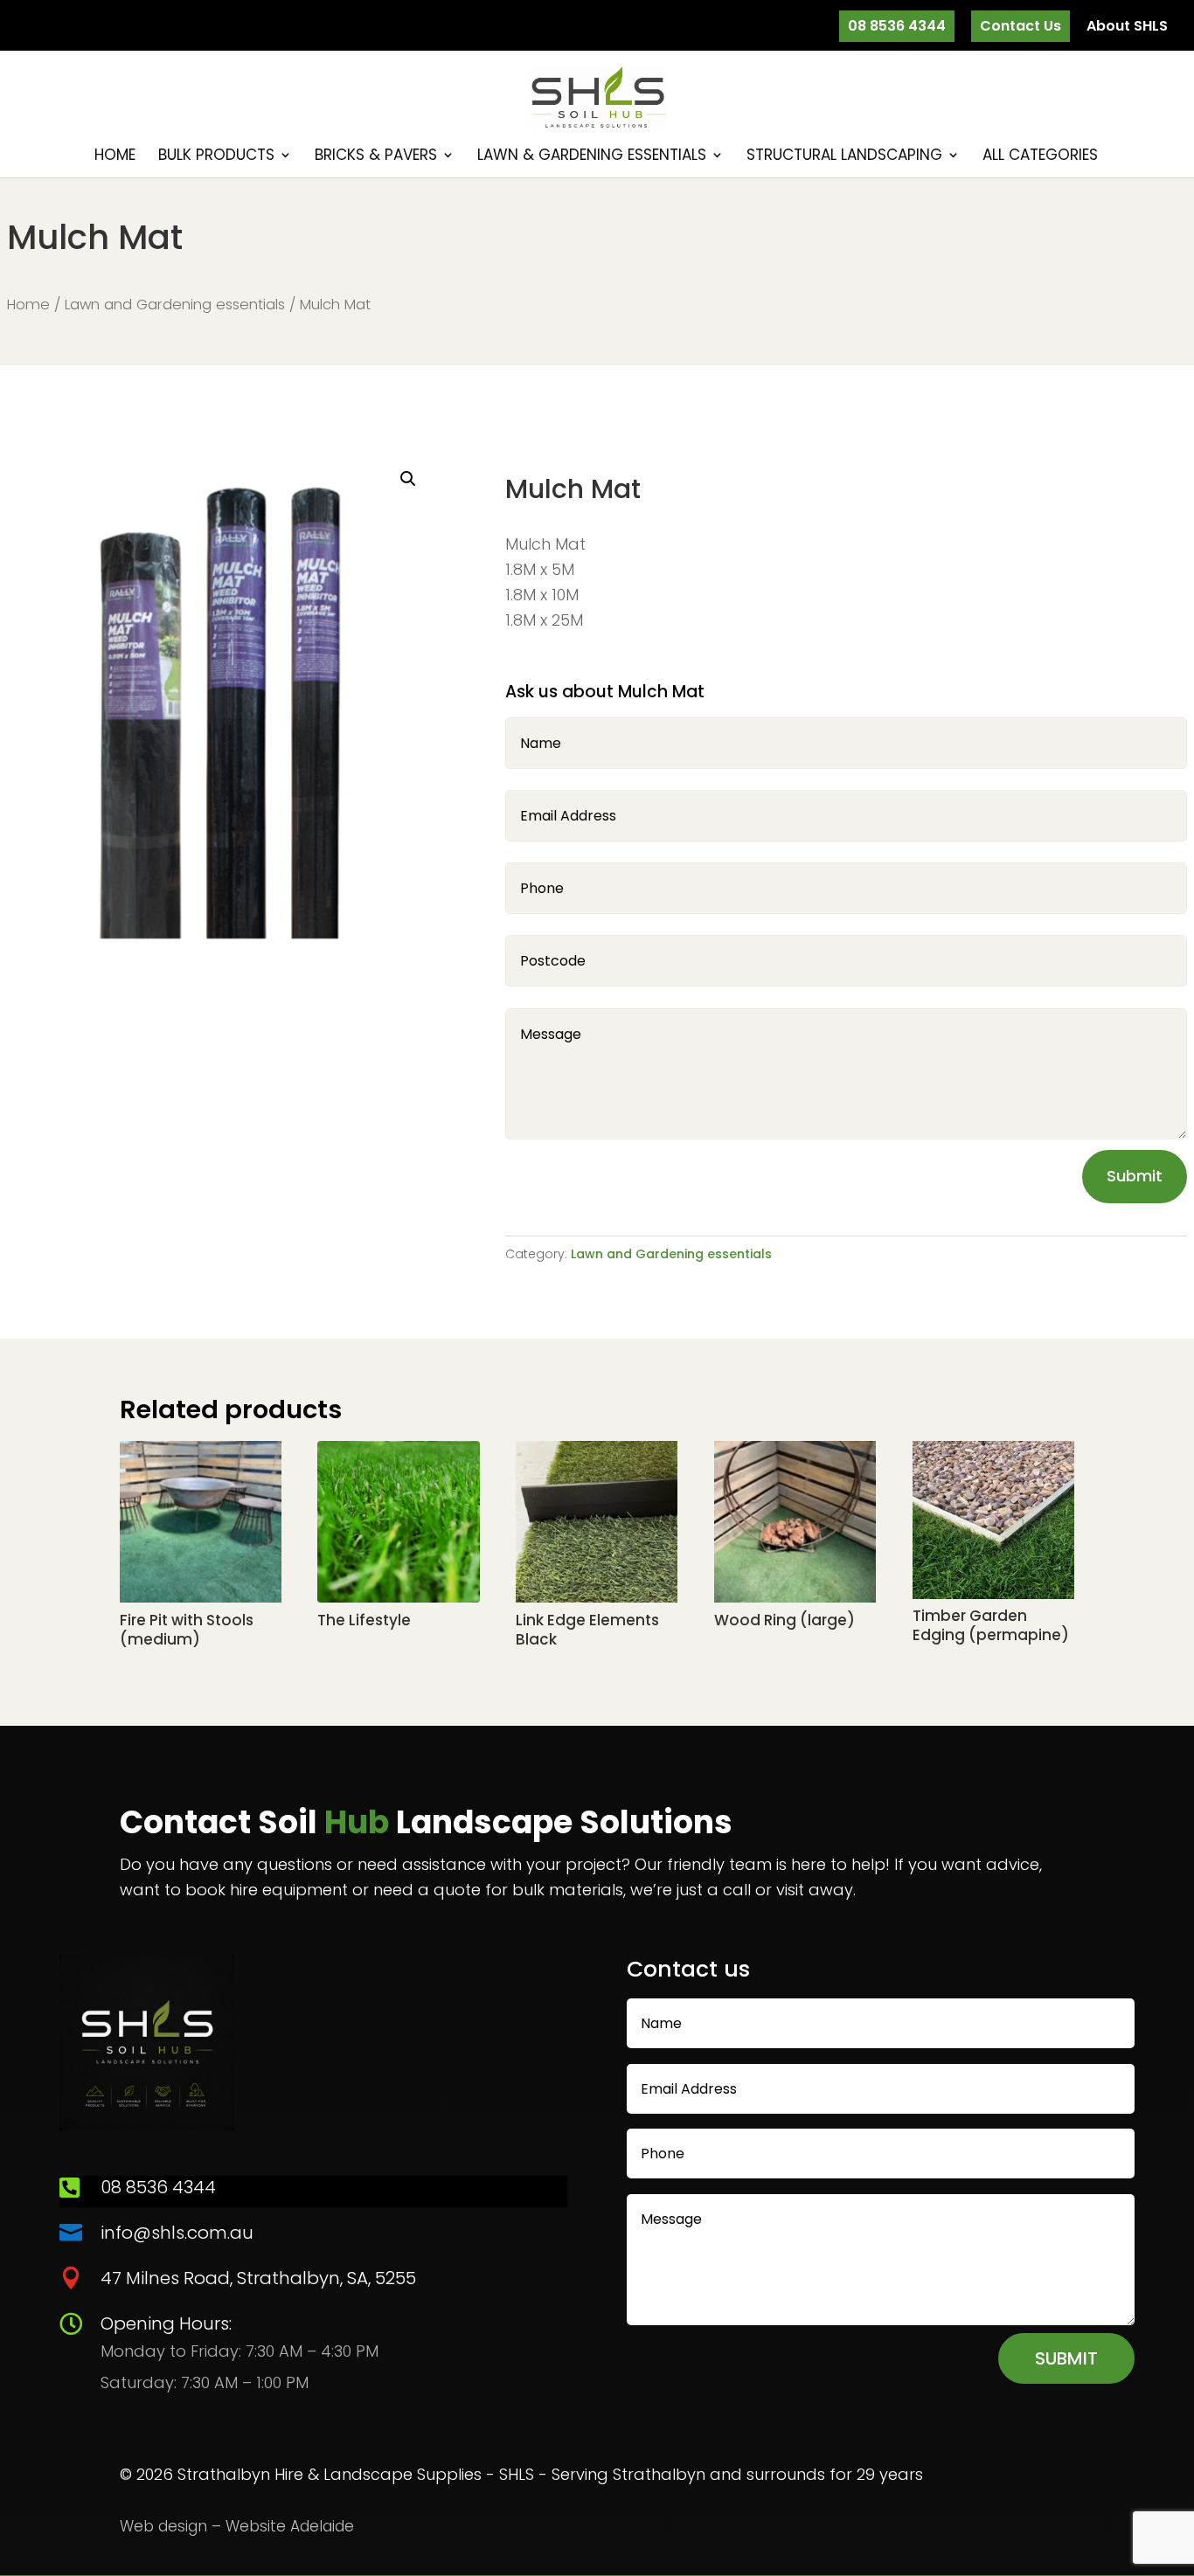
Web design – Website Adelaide (237, 2526)
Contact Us (1020, 26)
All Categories (1040, 157)
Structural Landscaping (844, 157)
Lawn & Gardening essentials (592, 157)
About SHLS (1127, 28)
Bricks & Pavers (376, 157)
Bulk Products (216, 157)
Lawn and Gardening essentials (175, 305)
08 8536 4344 (897, 26)
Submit (1135, 1176)
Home (115, 157)
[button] (408, 479)
